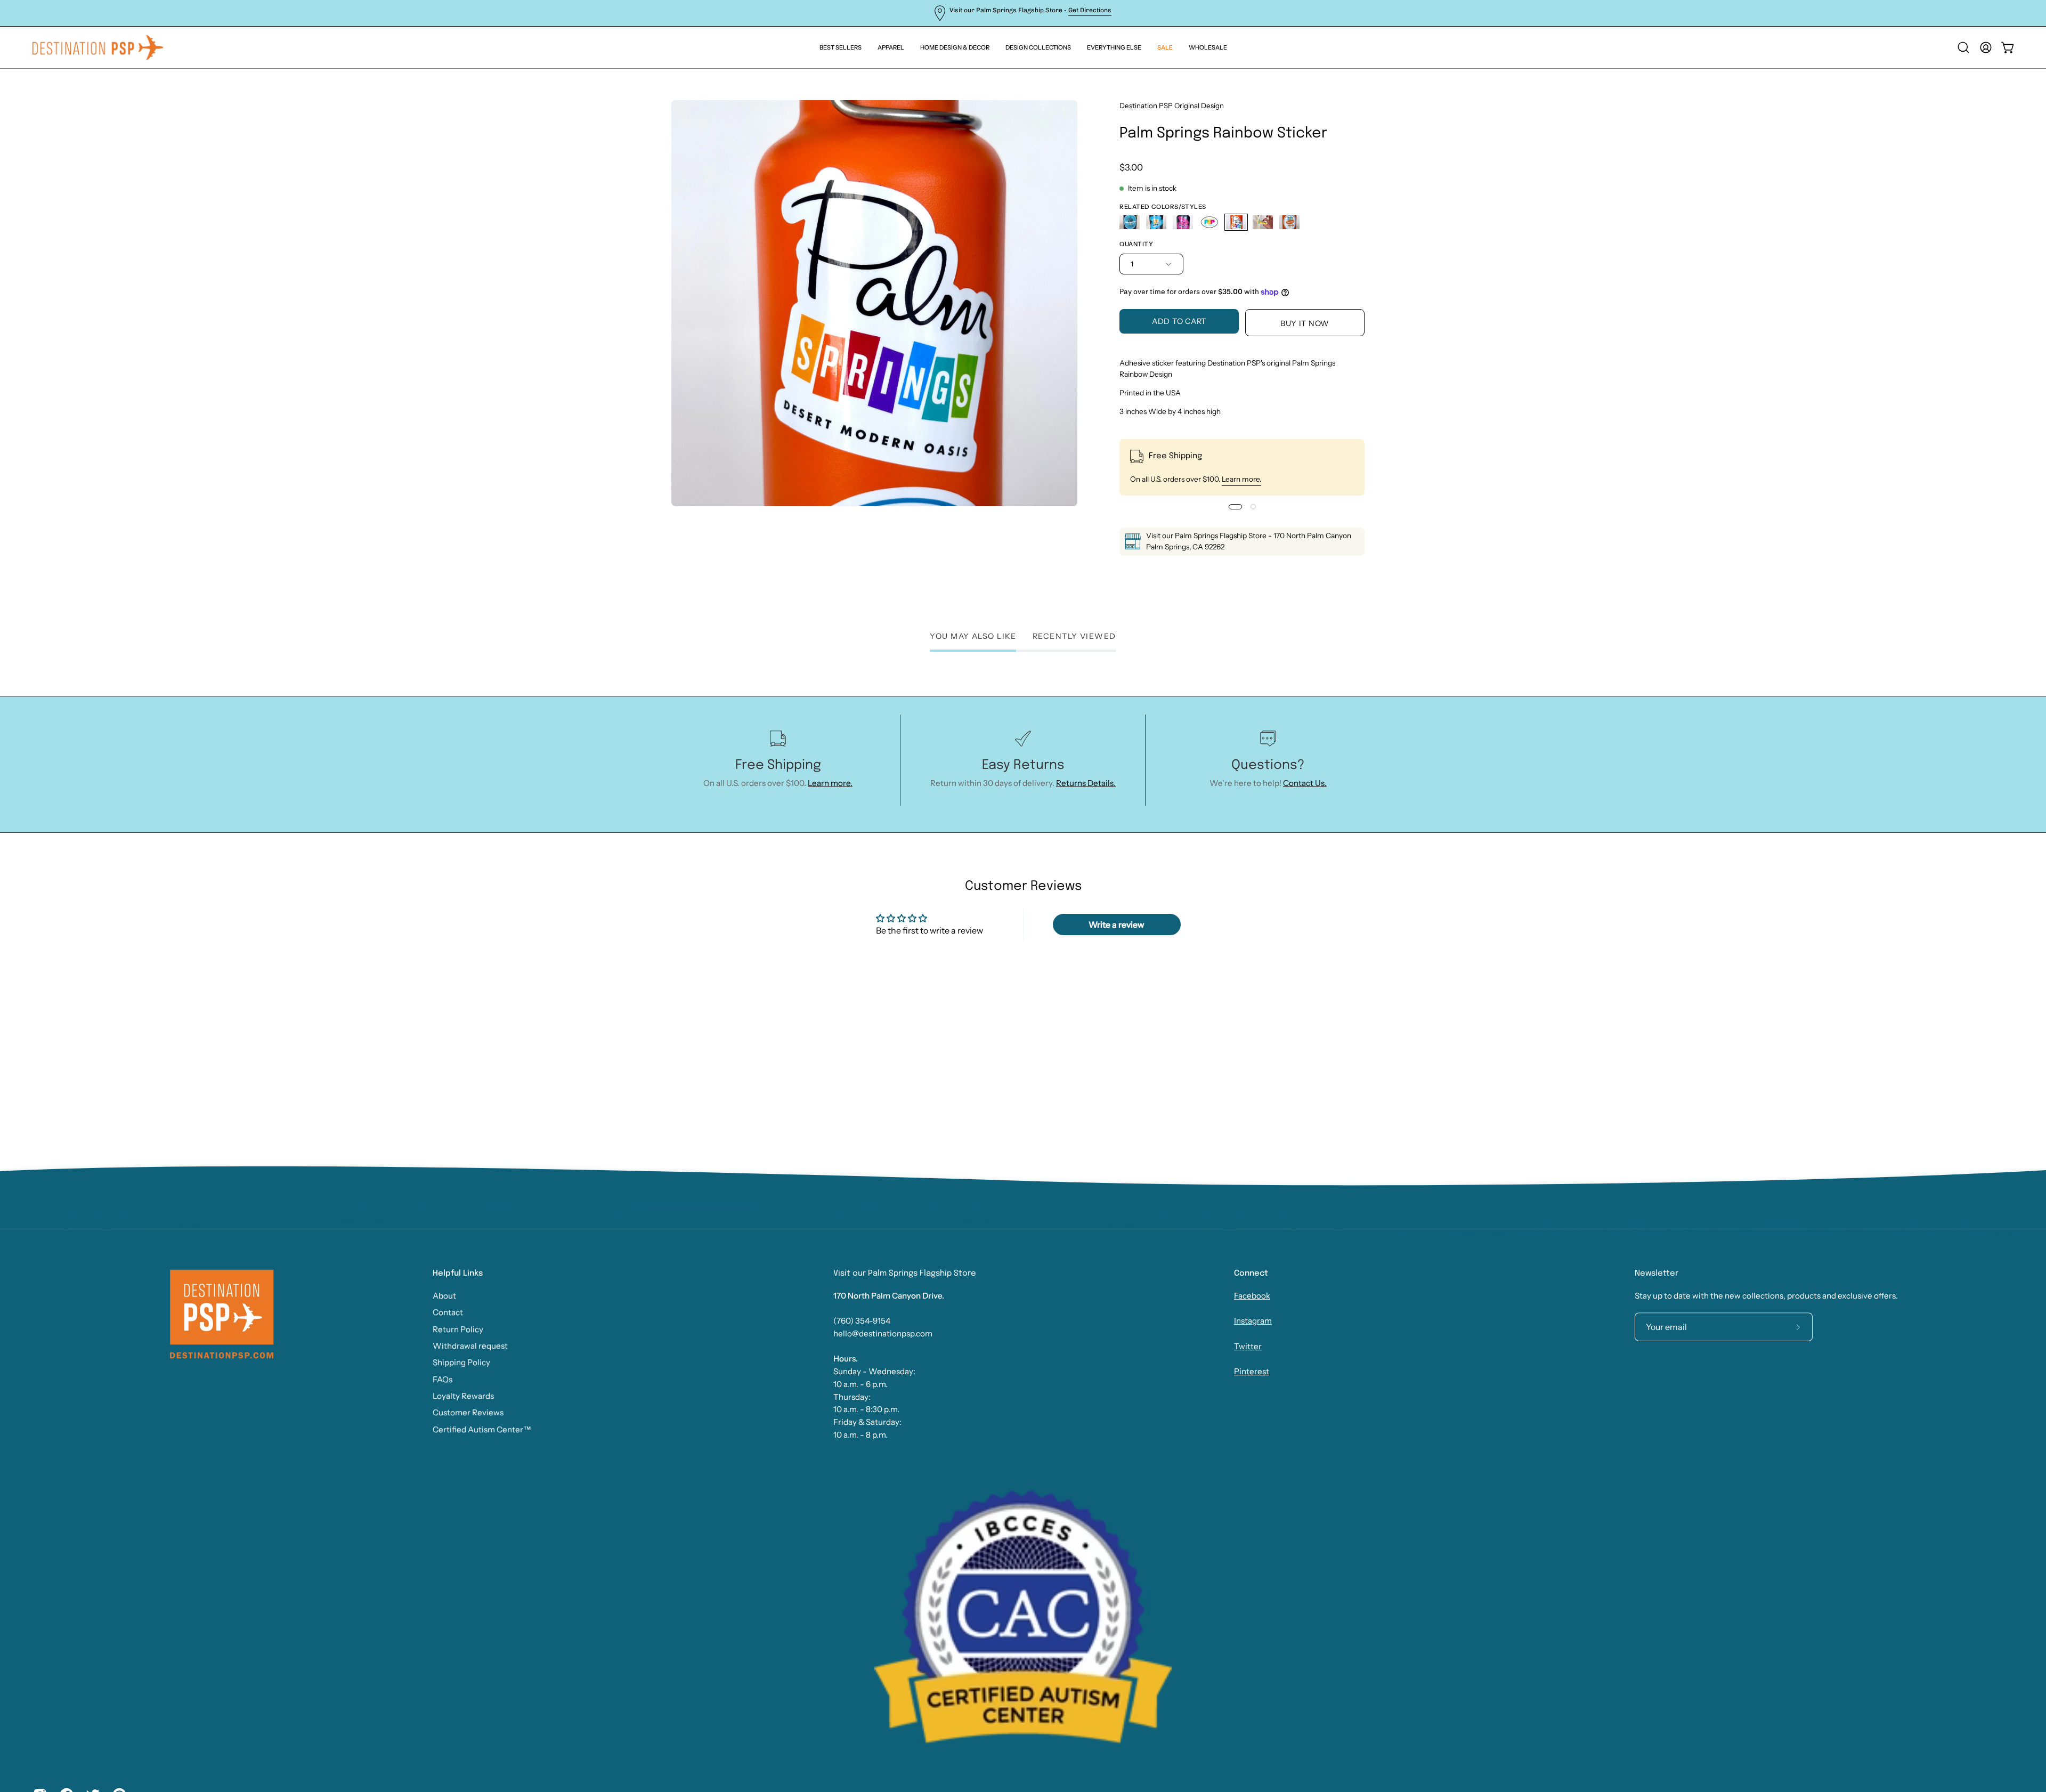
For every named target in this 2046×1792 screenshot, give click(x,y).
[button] (1114, 47)
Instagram (1253, 1321)
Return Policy (458, 1329)
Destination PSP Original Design (1172, 106)
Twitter (1248, 1346)
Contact (448, 1312)
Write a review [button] (1117, 925)
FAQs (443, 1379)
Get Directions (1090, 10)
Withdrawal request (470, 1346)
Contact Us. (1305, 783)
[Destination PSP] (99, 47)
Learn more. (1241, 479)
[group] (1023, 13)
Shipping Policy (461, 1362)
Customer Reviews (468, 1412)
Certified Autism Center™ (482, 1429)
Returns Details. (1086, 783)
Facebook (1252, 1296)
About (444, 1296)
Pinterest (1252, 1371)
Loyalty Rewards (463, 1396)
